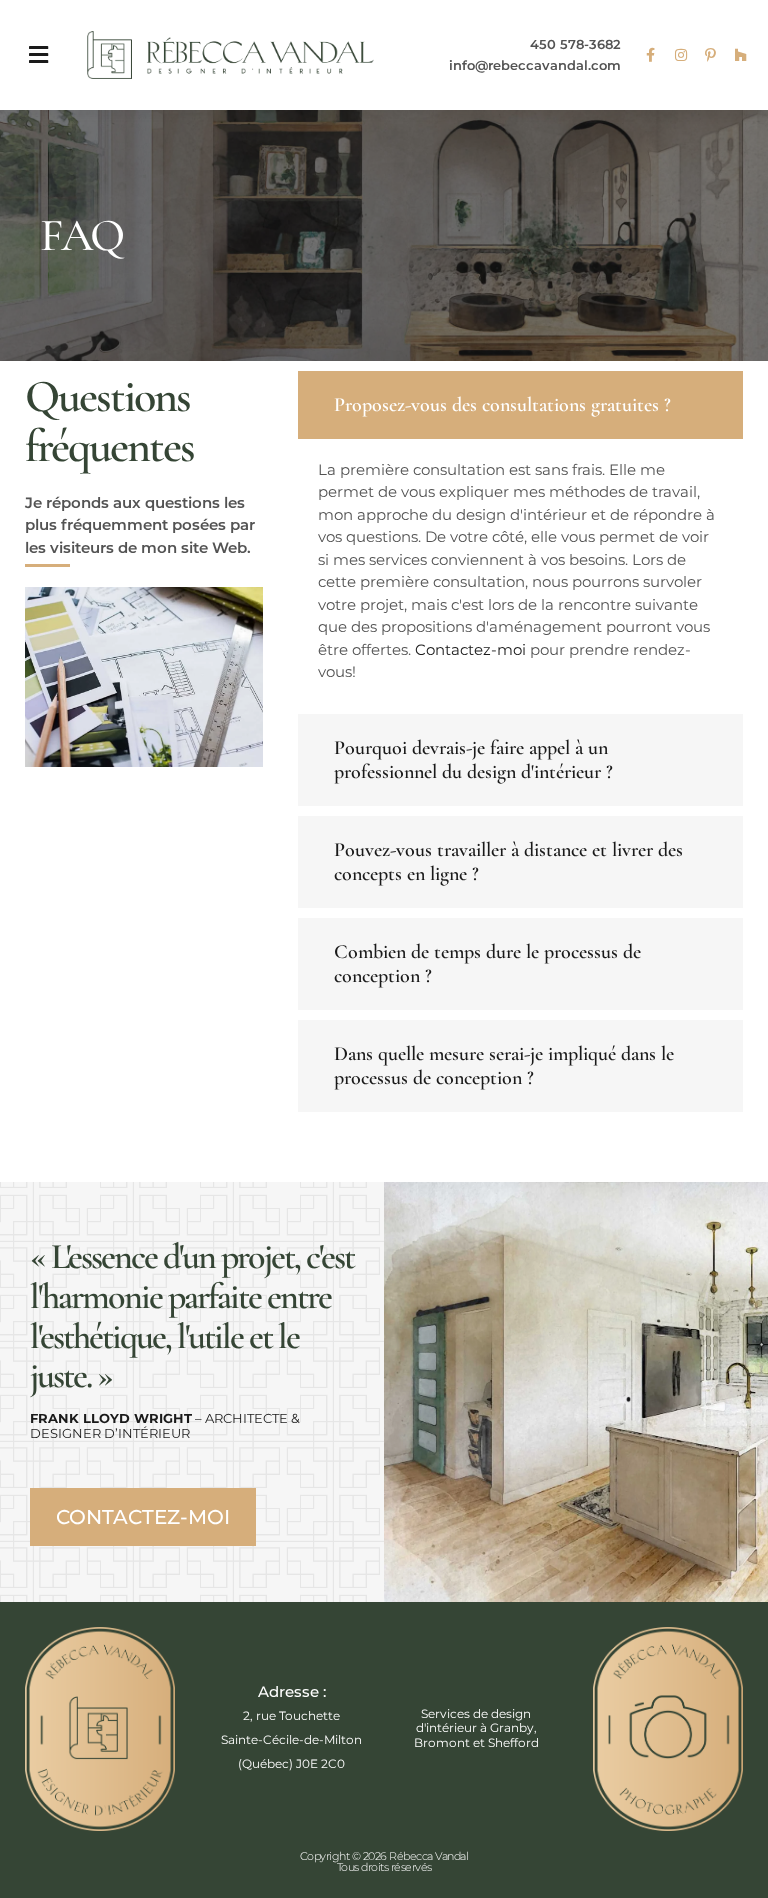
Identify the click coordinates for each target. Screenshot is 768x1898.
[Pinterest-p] (711, 55)
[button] (38, 55)
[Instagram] (681, 55)
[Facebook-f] (651, 55)
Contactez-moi (470, 649)
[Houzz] (741, 55)
